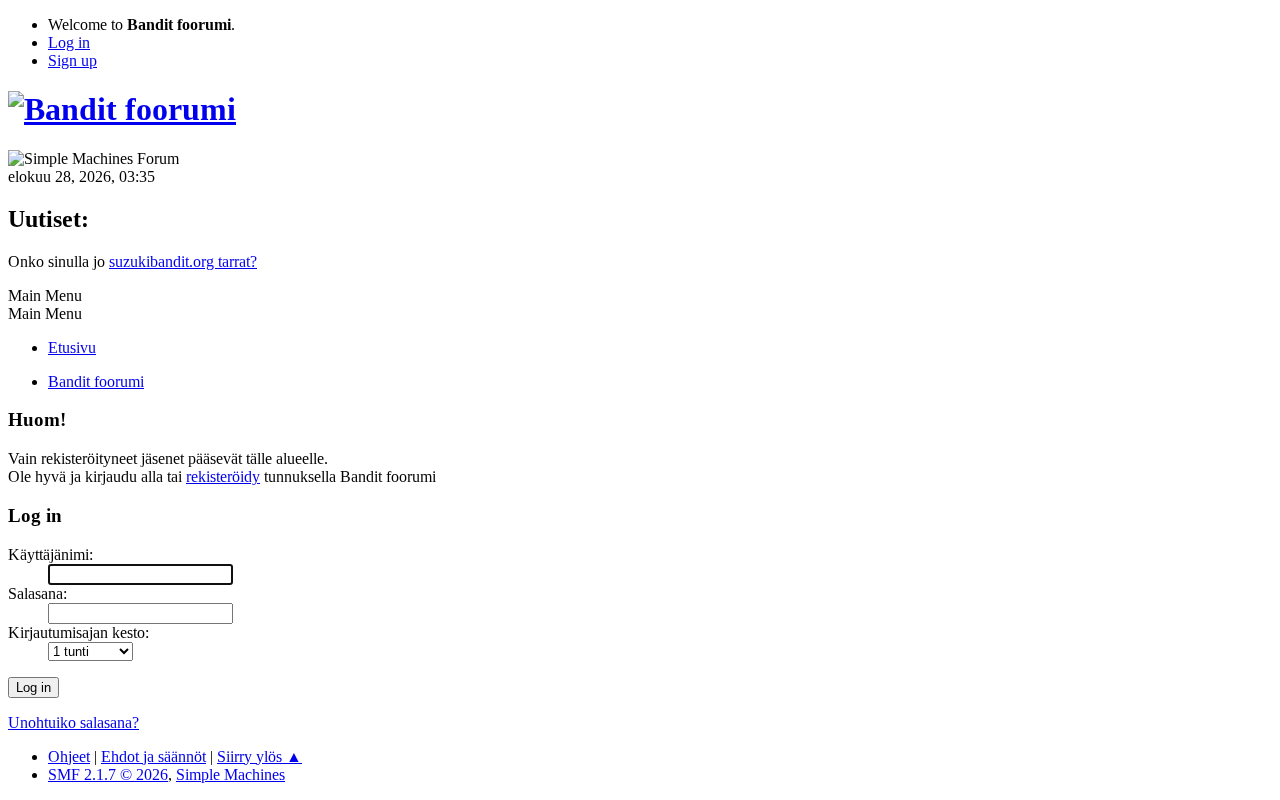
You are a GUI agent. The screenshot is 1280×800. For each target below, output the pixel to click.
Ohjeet (69, 756)
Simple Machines (230, 774)
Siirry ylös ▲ (259, 756)
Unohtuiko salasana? (73, 722)
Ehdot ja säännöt (153, 756)
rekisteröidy (223, 476)
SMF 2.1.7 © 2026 (108, 774)
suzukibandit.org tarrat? (183, 261)
